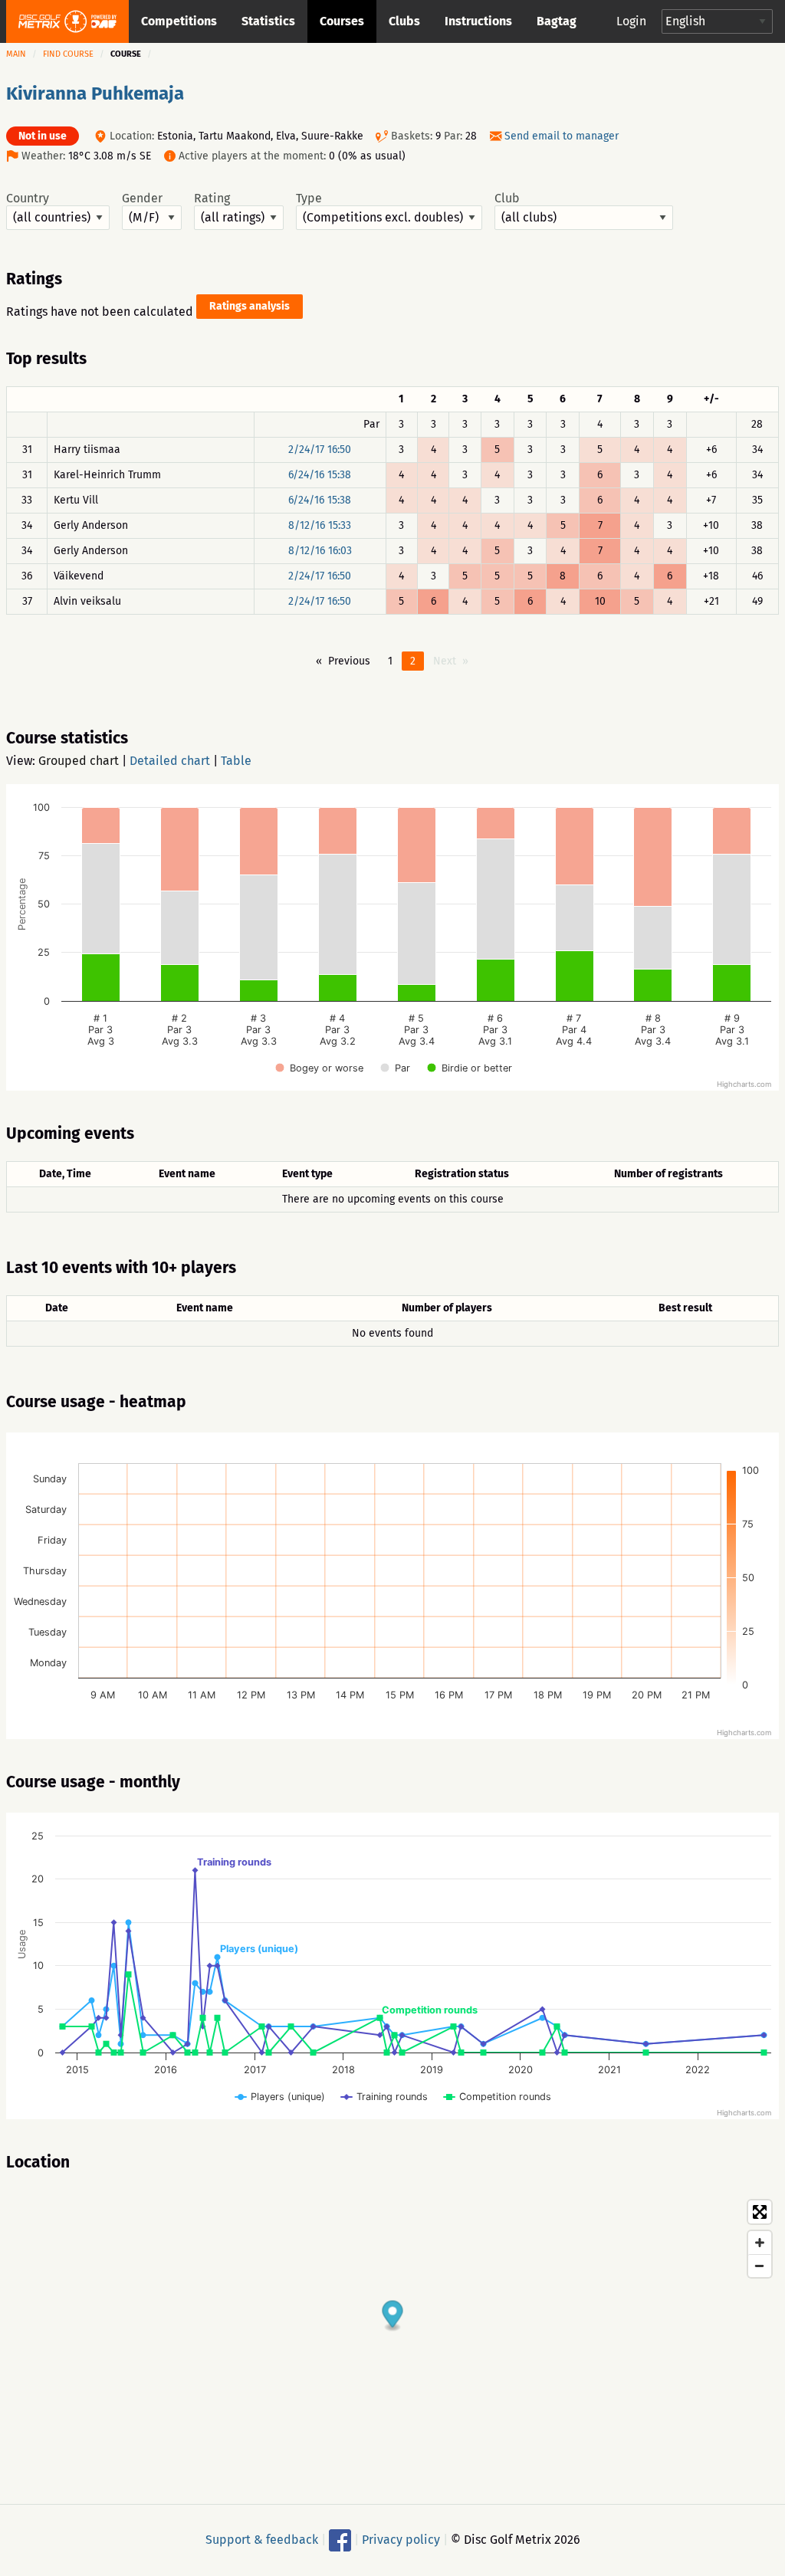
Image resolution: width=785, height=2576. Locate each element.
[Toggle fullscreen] (760, 2212)
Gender (142, 199)
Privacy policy (401, 2540)
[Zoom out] (760, 2266)
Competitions (179, 21)
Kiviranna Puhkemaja (95, 94)
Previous (349, 661)
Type (309, 199)
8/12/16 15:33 (320, 525)
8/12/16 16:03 (320, 551)
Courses (342, 21)
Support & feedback (262, 2540)
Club (507, 199)
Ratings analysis (250, 306)
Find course (68, 54)
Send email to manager (562, 136)
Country (28, 199)
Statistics (268, 21)
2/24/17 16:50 (320, 450)
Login (631, 21)
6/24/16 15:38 (320, 475)
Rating (212, 199)
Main (16, 54)
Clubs (404, 21)
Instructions (478, 21)
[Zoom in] (760, 2243)
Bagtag (557, 21)
